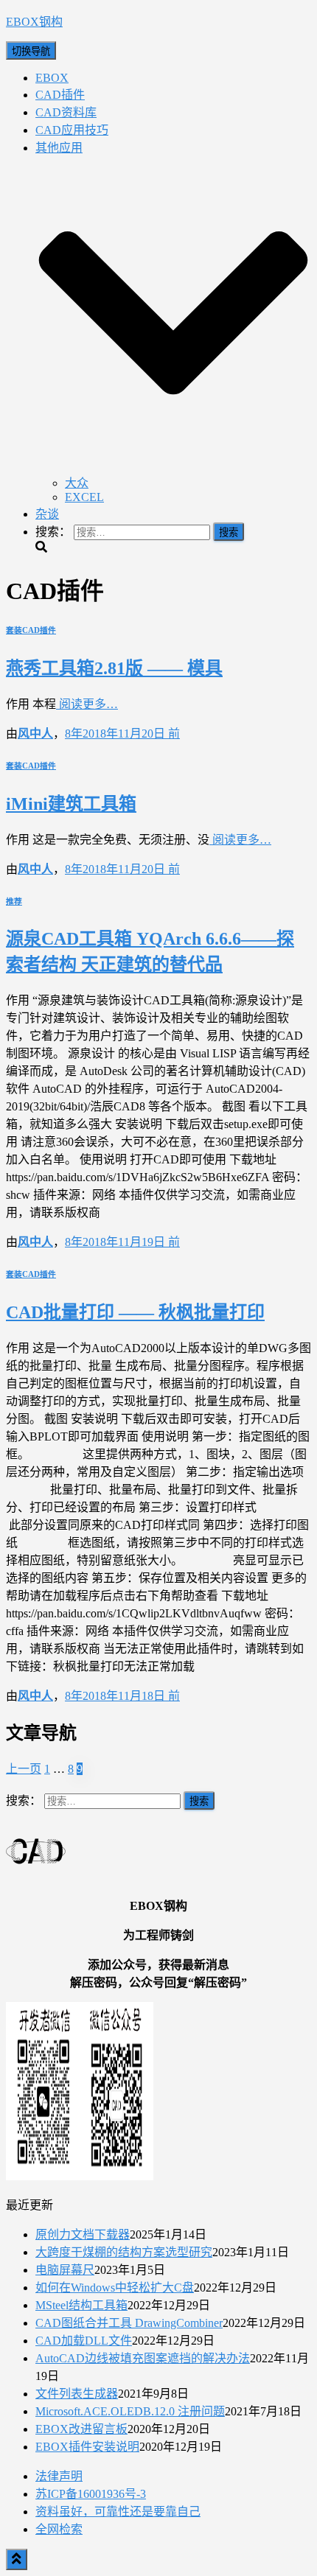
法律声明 (59, 2476)
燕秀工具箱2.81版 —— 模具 (114, 668)
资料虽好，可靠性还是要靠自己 (118, 2512)
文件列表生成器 (77, 2394)
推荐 (14, 901)
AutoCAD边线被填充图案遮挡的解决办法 (143, 2358)
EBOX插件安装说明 (87, 2447)
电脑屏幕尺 (65, 2270)
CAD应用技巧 (72, 130)
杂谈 (47, 514)
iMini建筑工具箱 (71, 804)
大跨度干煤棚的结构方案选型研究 (124, 2252)
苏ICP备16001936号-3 (91, 2494)
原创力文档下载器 (83, 2234)
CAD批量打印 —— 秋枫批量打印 (135, 1312)
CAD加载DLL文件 (84, 2341)
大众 (77, 483)
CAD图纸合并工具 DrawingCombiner (129, 2323)
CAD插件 (60, 95)
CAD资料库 (66, 112)
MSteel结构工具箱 (81, 2305)
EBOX (52, 78)
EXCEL (84, 497)
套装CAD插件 (31, 630)
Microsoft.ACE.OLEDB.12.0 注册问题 (130, 2411)
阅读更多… (87, 704)
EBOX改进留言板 (81, 2429)
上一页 (24, 1769)
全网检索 (59, 2529)
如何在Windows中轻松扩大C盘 (115, 2288)
